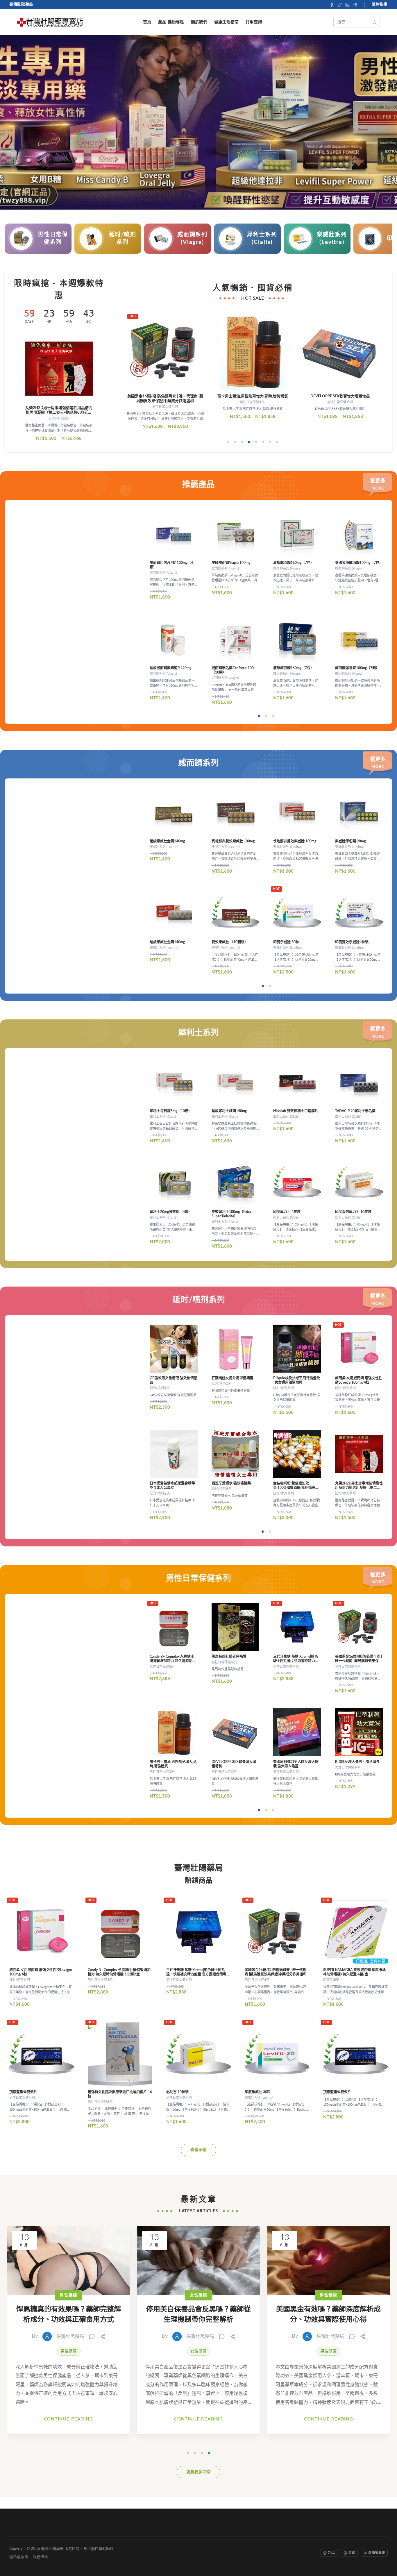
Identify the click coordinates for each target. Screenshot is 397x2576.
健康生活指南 (226, 22)
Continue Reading (68, 2419)
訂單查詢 (254, 22)
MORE (378, 488)
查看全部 (199, 2150)
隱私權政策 (19, 2557)
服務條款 (40, 2557)
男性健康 (69, 2351)
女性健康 (199, 2351)
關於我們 (199, 22)
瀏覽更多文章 (199, 2472)
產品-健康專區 (171, 22)
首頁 (147, 22)
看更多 (378, 481)
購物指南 (380, 5)
